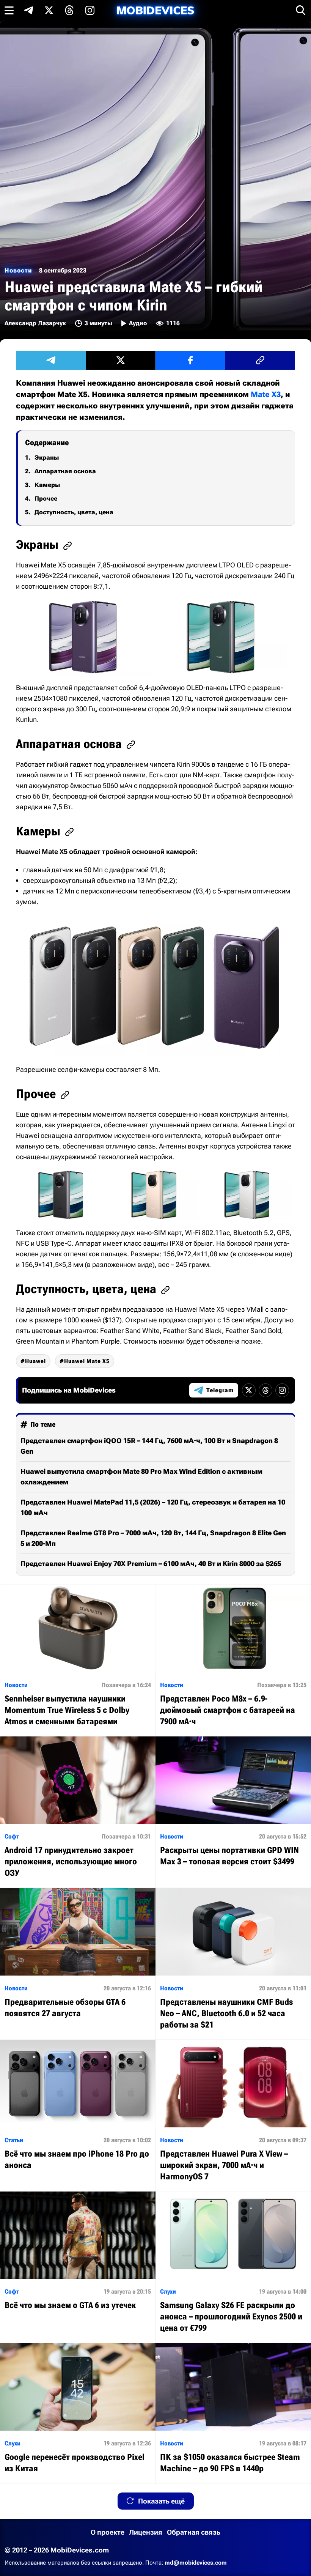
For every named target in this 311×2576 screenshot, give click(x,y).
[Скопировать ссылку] (260, 360)
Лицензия (146, 2532)
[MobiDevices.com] (155, 10)
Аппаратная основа (65, 471)
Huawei (35, 1361)
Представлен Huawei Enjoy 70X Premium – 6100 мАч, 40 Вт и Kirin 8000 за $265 (151, 1564)
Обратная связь (194, 2532)
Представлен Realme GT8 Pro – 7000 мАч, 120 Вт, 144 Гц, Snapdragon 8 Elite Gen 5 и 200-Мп (153, 1538)
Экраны (47, 458)
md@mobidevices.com (196, 2563)
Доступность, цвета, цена (74, 512)
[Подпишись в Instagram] (90, 10)
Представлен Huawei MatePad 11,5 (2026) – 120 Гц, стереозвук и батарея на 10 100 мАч (153, 1507)
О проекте (108, 2532)
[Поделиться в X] (121, 360)
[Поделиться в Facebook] (190, 360)
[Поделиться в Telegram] (51, 360)
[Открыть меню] (9, 10)
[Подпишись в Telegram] (28, 10)
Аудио (138, 323)
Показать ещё (161, 2501)
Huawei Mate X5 (87, 1361)
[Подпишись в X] (49, 10)
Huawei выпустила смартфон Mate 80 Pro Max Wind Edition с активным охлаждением (141, 1477)
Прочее (46, 499)
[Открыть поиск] (301, 10)
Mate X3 (266, 394)
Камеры (47, 485)
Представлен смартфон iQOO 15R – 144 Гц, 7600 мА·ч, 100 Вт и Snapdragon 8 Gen (149, 1446)
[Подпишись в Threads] (69, 10)
